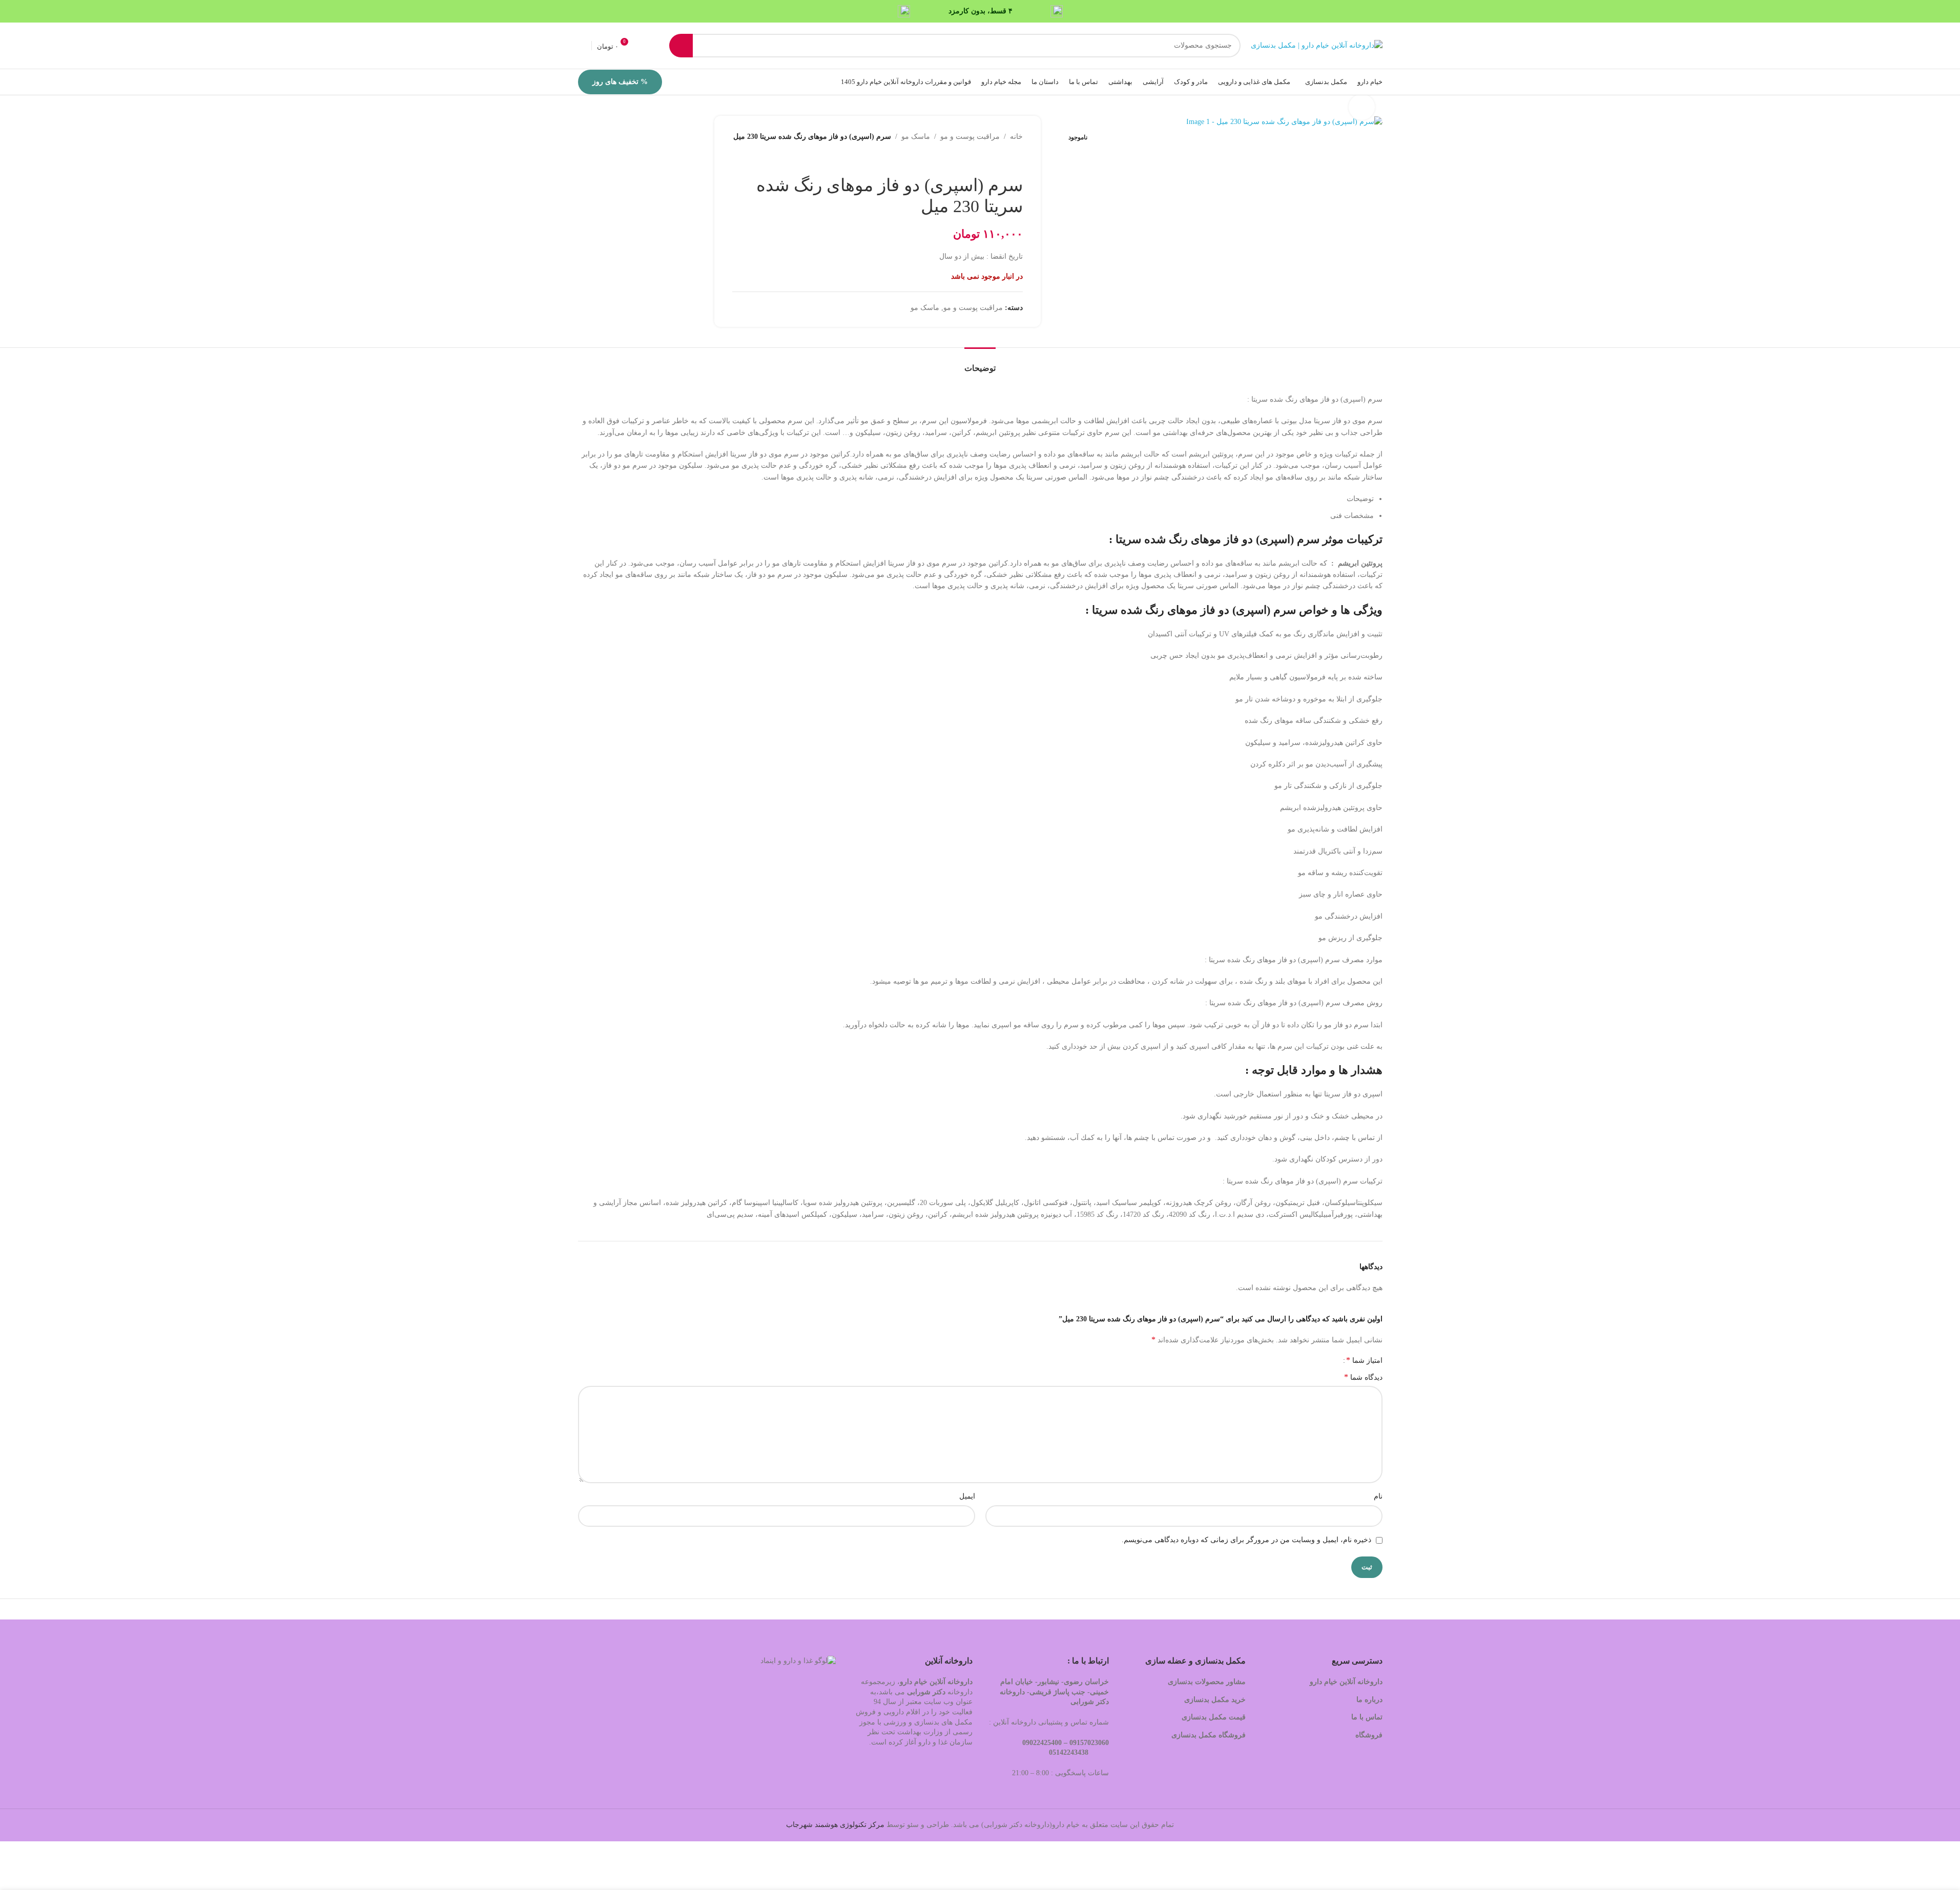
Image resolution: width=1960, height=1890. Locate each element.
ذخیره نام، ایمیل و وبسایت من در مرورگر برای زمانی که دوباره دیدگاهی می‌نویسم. (1246, 1540)
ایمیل (967, 1496)
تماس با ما (1367, 1717)
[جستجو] (681, 46)
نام (1378, 1496)
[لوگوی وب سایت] (1317, 45)
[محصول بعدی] (992, 159)
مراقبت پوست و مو (970, 137)
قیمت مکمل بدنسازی (1214, 1717)
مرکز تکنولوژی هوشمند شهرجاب (835, 1825)
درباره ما (1369, 1700)
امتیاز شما (1364, 1360)
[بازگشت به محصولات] (1004, 159)
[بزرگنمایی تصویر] (1361, 107)
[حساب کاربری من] (582, 46)
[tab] (980, 363)
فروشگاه (1368, 1735)
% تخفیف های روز (620, 82)
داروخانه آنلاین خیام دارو (1346, 1682)
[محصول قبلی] (1017, 159)
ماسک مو (916, 137)
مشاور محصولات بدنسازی (1207, 1682)
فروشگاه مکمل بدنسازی (1209, 1735)
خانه (1016, 137)
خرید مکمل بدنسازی (1215, 1700)
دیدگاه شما (1363, 1377)
